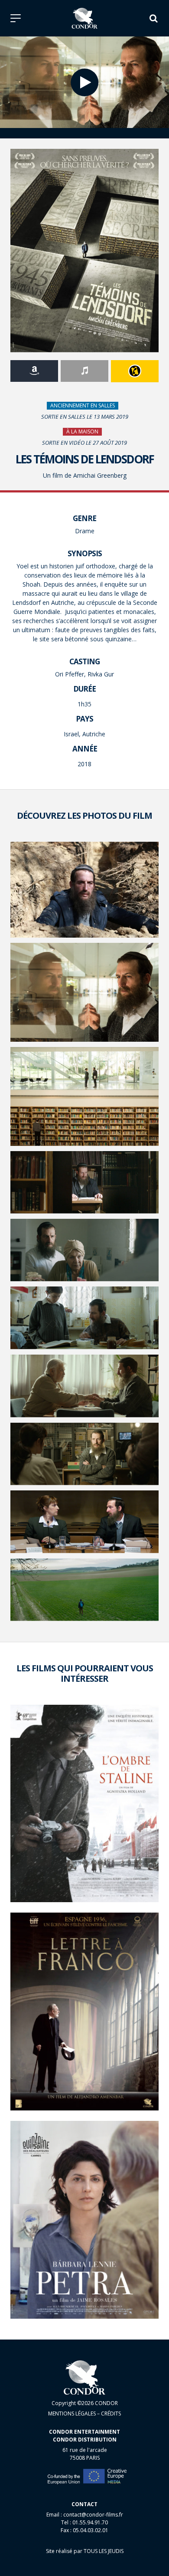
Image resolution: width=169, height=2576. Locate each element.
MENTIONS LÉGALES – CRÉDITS (84, 2414)
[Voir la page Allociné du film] (135, 371)
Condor (85, 18)
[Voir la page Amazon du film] (34, 371)
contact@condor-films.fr (93, 2515)
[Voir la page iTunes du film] (84, 371)
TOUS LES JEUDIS (104, 2551)
